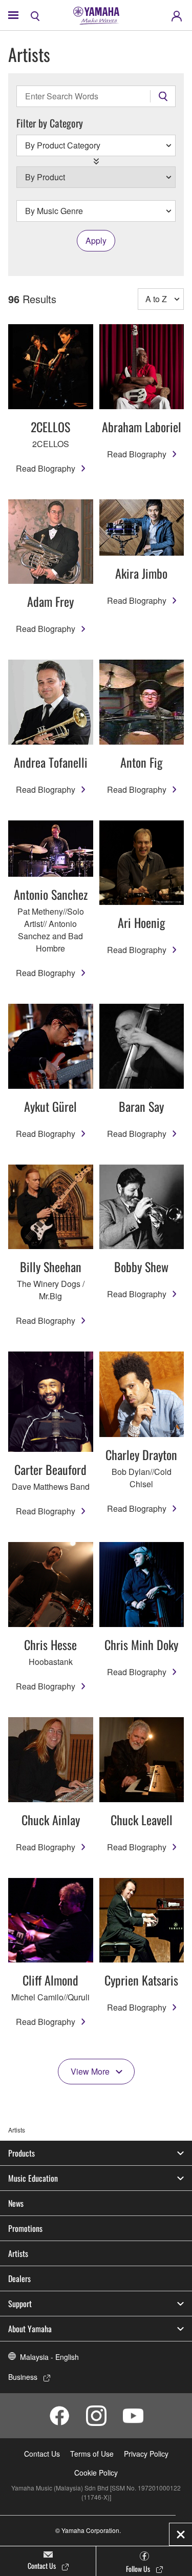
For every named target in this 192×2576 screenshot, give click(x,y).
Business (23, 2377)
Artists (18, 2253)
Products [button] (22, 2153)
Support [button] (20, 2304)
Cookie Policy (96, 2473)
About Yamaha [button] (30, 2329)
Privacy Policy (146, 2454)
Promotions (25, 2228)
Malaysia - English (49, 2357)
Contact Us (42, 2454)
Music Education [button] (33, 2178)
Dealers (19, 2278)
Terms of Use (92, 2454)
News (16, 2203)
